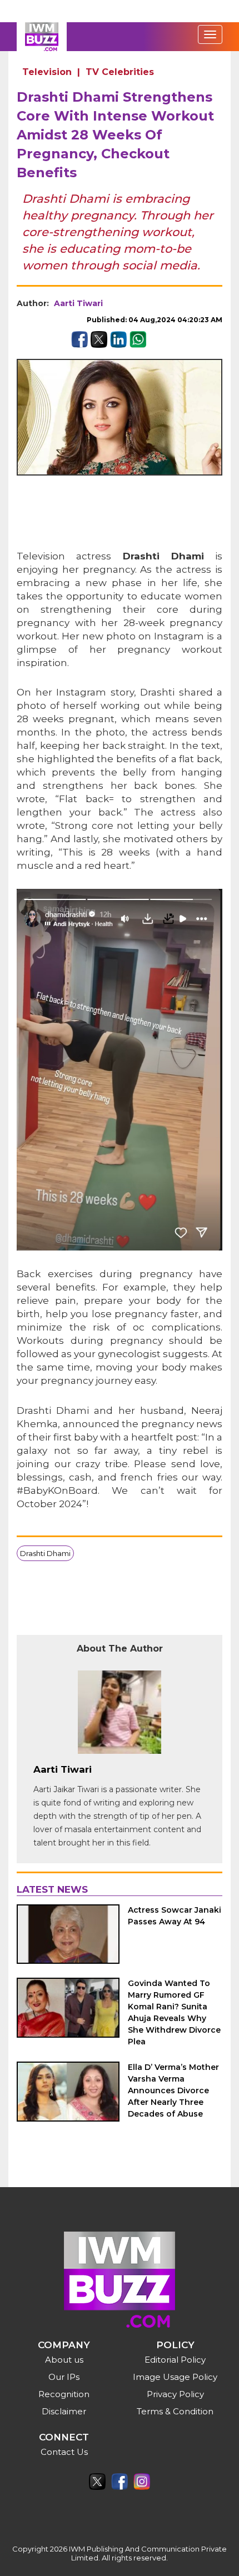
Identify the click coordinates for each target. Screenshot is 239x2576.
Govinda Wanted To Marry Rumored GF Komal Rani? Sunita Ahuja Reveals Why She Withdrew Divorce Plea (174, 2012)
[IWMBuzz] (42, 37)
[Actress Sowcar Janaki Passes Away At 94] (68, 1934)
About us (64, 2360)
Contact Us (64, 2452)
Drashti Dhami (45, 1553)
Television (47, 72)
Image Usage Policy (175, 2377)
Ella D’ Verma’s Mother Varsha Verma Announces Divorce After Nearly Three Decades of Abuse (173, 2090)
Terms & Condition (175, 2411)
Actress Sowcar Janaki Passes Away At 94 (175, 1916)
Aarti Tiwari (78, 303)
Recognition (64, 2394)
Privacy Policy (175, 2394)
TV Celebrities (120, 72)
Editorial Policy (175, 2360)
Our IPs (64, 2377)
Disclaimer (64, 2411)
